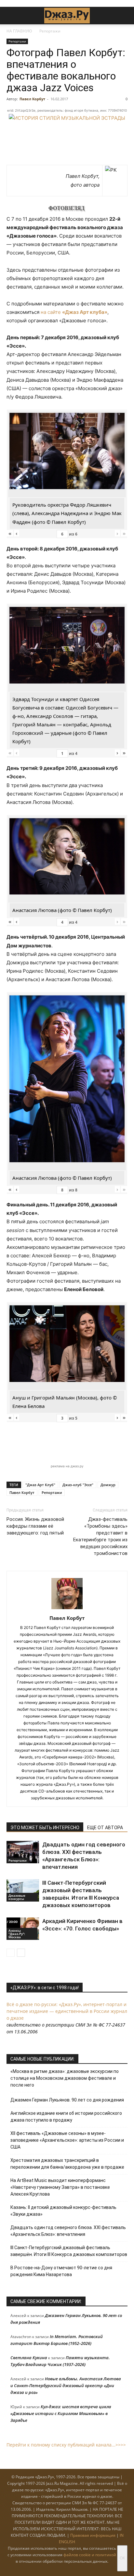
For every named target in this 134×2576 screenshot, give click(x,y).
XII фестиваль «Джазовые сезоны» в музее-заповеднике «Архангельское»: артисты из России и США (67, 2140)
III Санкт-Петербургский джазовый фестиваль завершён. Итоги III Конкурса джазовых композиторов (69, 2251)
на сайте (74, 312)
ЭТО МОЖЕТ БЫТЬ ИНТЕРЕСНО (45, 1828)
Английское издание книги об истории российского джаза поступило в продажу (66, 2117)
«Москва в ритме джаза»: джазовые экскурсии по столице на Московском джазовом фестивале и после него (65, 2078)
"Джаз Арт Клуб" (40, 1485)
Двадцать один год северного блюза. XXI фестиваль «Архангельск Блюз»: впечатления (68, 2231)
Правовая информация (93, 2535)
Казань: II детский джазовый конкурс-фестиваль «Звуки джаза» (63, 2211)
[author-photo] (67, 1609)
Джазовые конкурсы (17, 1897)
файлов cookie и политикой (90, 2555)
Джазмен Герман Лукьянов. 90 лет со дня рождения (67, 2100)
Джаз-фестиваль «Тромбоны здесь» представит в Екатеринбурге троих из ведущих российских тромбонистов (100, 1536)
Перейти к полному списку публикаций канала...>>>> (66, 2445)
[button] (11, 16)
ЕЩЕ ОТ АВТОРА (105, 1828)
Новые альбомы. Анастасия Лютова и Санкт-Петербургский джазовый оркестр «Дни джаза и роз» (66, 2385)
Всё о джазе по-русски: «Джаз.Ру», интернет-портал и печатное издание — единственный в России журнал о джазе (67, 2011)
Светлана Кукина (29, 2358)
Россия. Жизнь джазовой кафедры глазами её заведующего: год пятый (35, 1526)
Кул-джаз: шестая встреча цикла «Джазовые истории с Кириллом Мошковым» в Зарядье (61, 2413)
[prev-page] (11, 1953)
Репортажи (50, 31)
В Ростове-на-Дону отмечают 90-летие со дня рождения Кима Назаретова (61, 2271)
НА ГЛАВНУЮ (19, 31)
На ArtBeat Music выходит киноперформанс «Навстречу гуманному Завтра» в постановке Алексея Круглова (60, 2187)
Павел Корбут (32, 99)
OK (122, 2558)
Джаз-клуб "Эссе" (78, 1485)
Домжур (108, 1485)
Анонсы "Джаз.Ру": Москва (17, 1934)
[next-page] (21, 1953)
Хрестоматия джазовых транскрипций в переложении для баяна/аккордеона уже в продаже (67, 2164)
